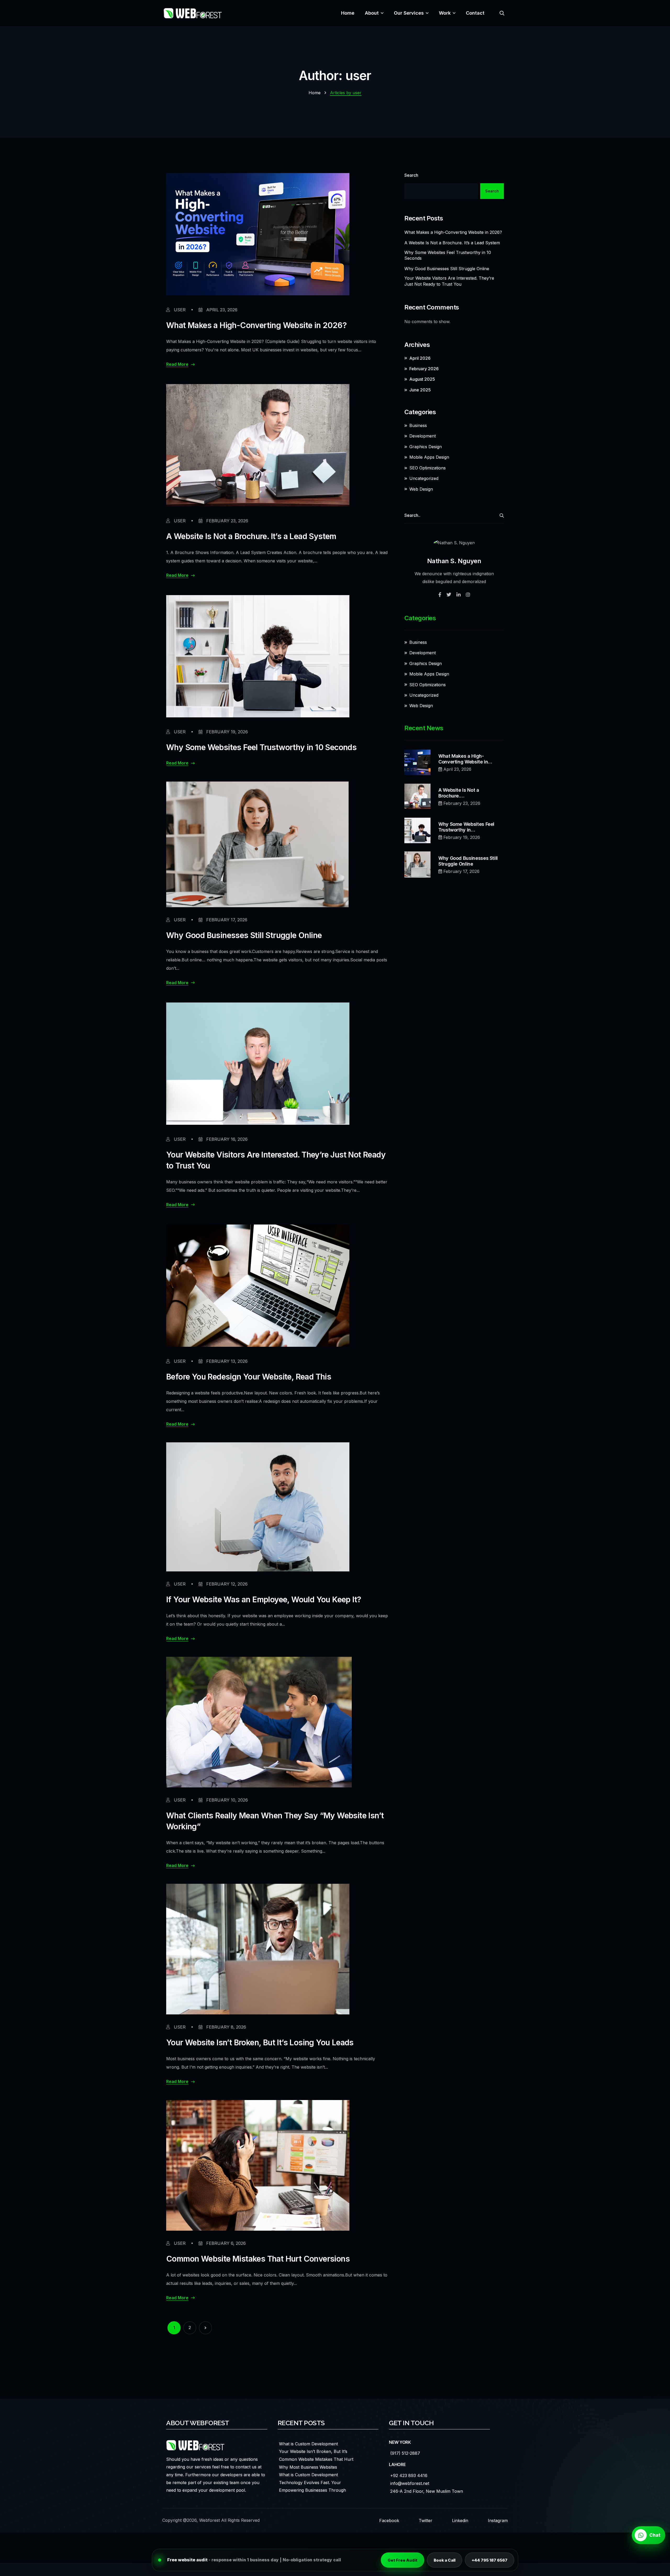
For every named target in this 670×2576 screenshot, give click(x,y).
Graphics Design (426, 447)
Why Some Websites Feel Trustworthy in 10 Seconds (261, 747)
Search (411, 175)
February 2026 (424, 369)
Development (423, 436)
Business (418, 425)
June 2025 (420, 390)
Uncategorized (424, 478)
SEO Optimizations (428, 468)
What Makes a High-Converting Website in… (465, 759)
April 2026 (420, 358)
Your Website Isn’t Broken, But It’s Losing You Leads (260, 2042)
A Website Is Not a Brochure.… (459, 793)
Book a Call (445, 2560)
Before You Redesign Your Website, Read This (249, 1377)
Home (315, 93)
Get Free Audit (403, 2560)
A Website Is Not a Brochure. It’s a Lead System (251, 536)
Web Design (421, 489)
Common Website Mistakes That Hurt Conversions (258, 2259)
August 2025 (422, 379)
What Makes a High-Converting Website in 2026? (256, 325)
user (179, 310)
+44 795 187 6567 (490, 2560)
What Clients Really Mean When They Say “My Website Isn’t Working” (275, 1821)
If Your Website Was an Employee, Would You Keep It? (264, 1599)
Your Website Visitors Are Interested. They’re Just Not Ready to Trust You (276, 1160)
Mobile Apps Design (429, 457)
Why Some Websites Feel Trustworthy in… (466, 827)
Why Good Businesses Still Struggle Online (244, 935)
